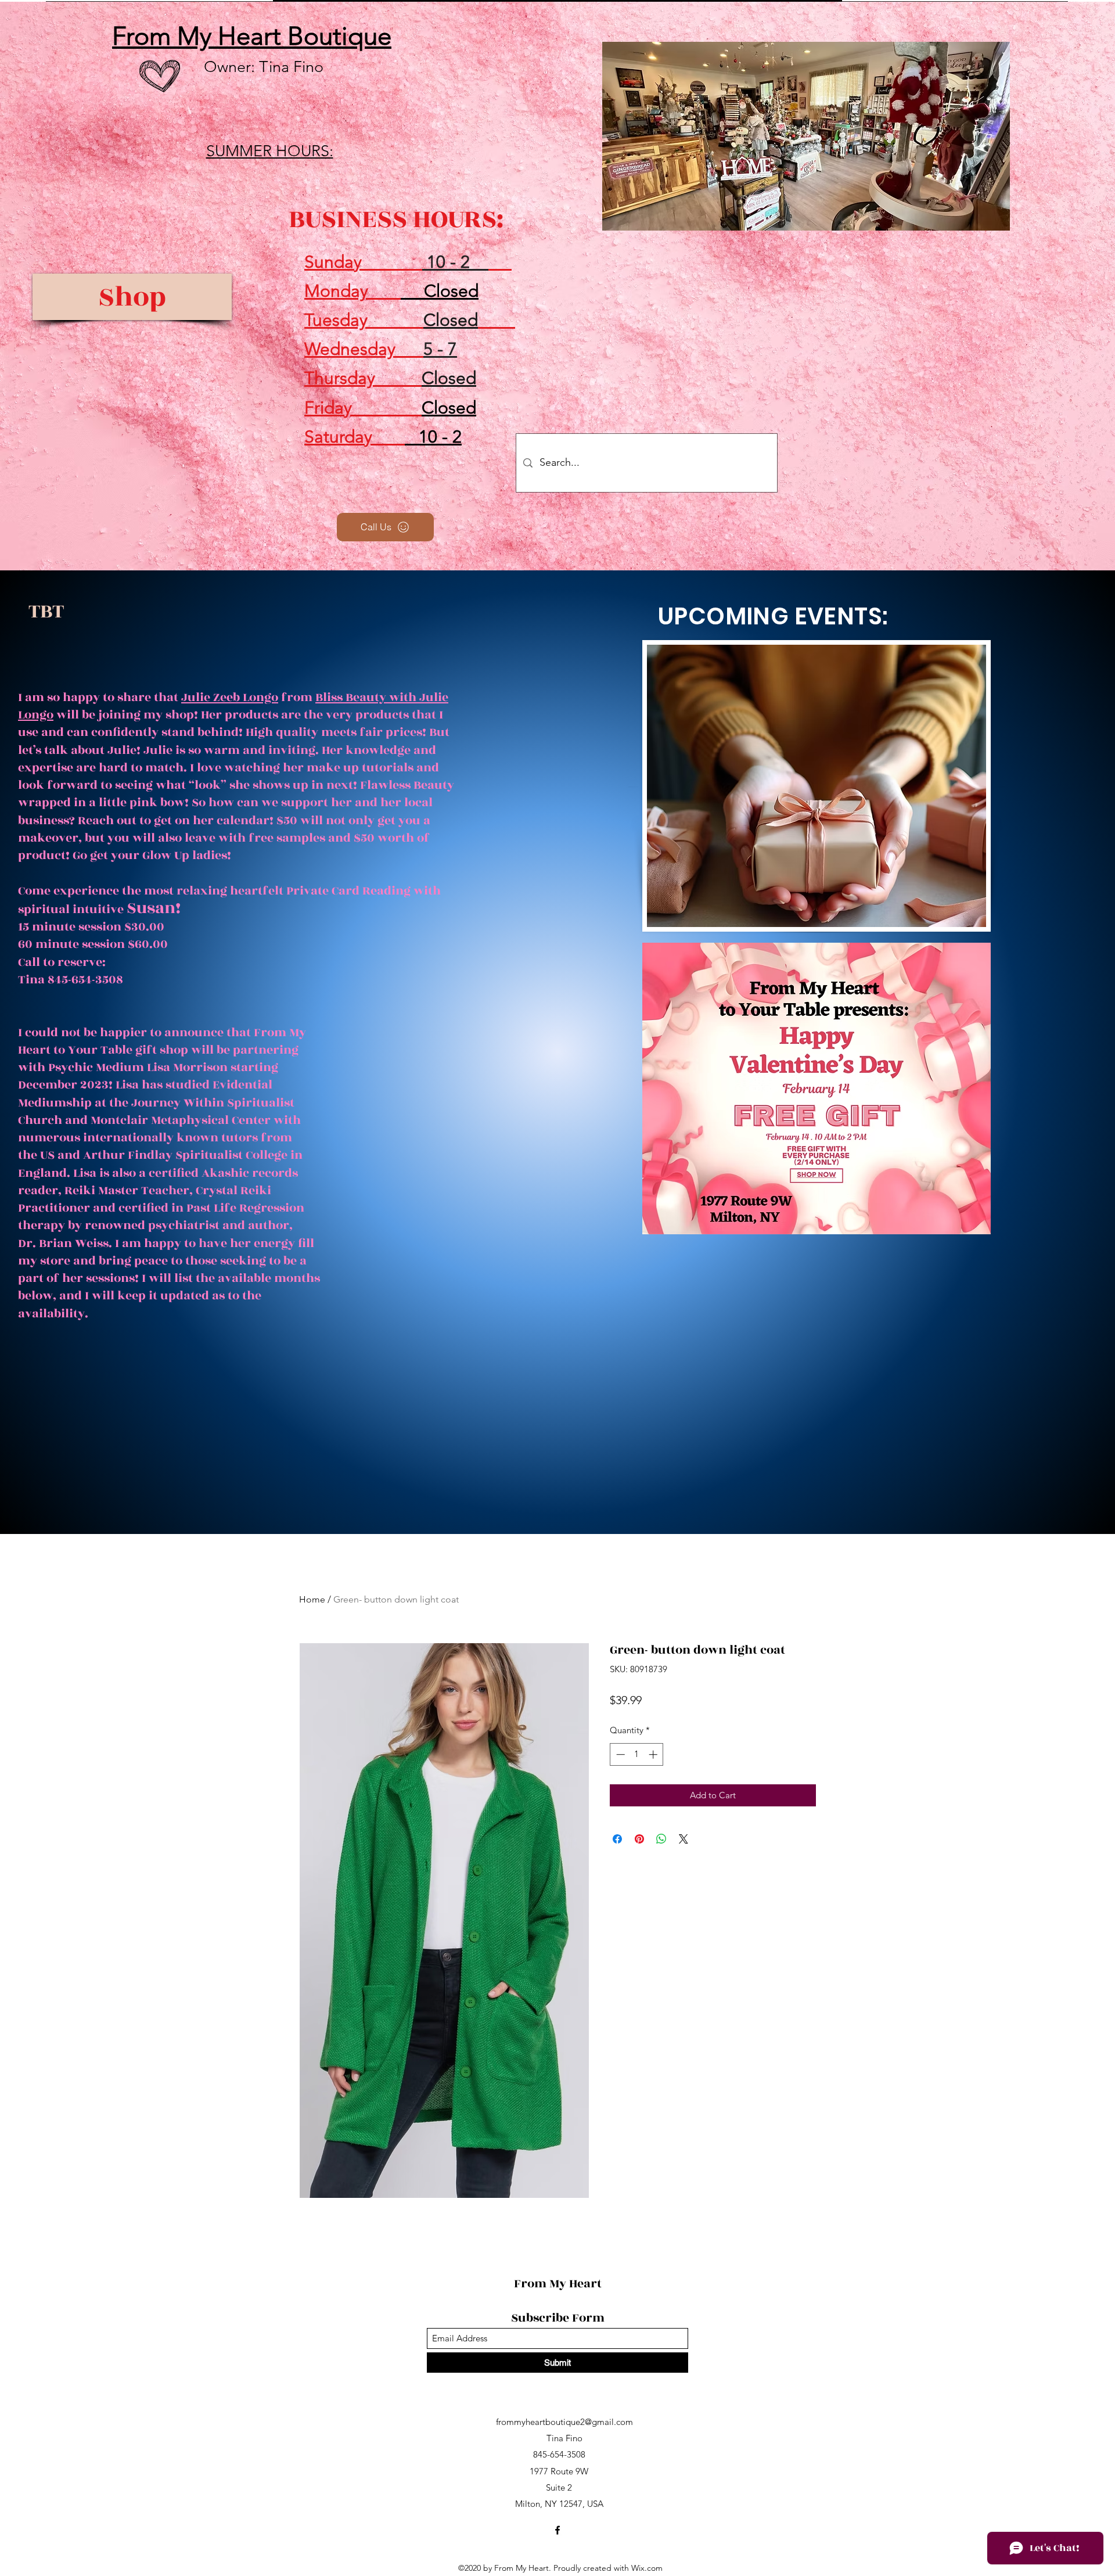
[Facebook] (557, 2530)
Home (312, 1599)
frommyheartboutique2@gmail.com (564, 2422)
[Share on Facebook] (617, 1839)
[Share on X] (684, 1839)
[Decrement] (619, 1754)
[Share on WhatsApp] (661, 1839)
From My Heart (559, 2284)
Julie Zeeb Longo (230, 697)
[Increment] (654, 1754)
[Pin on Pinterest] (639, 1839)
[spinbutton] (637, 1754)
